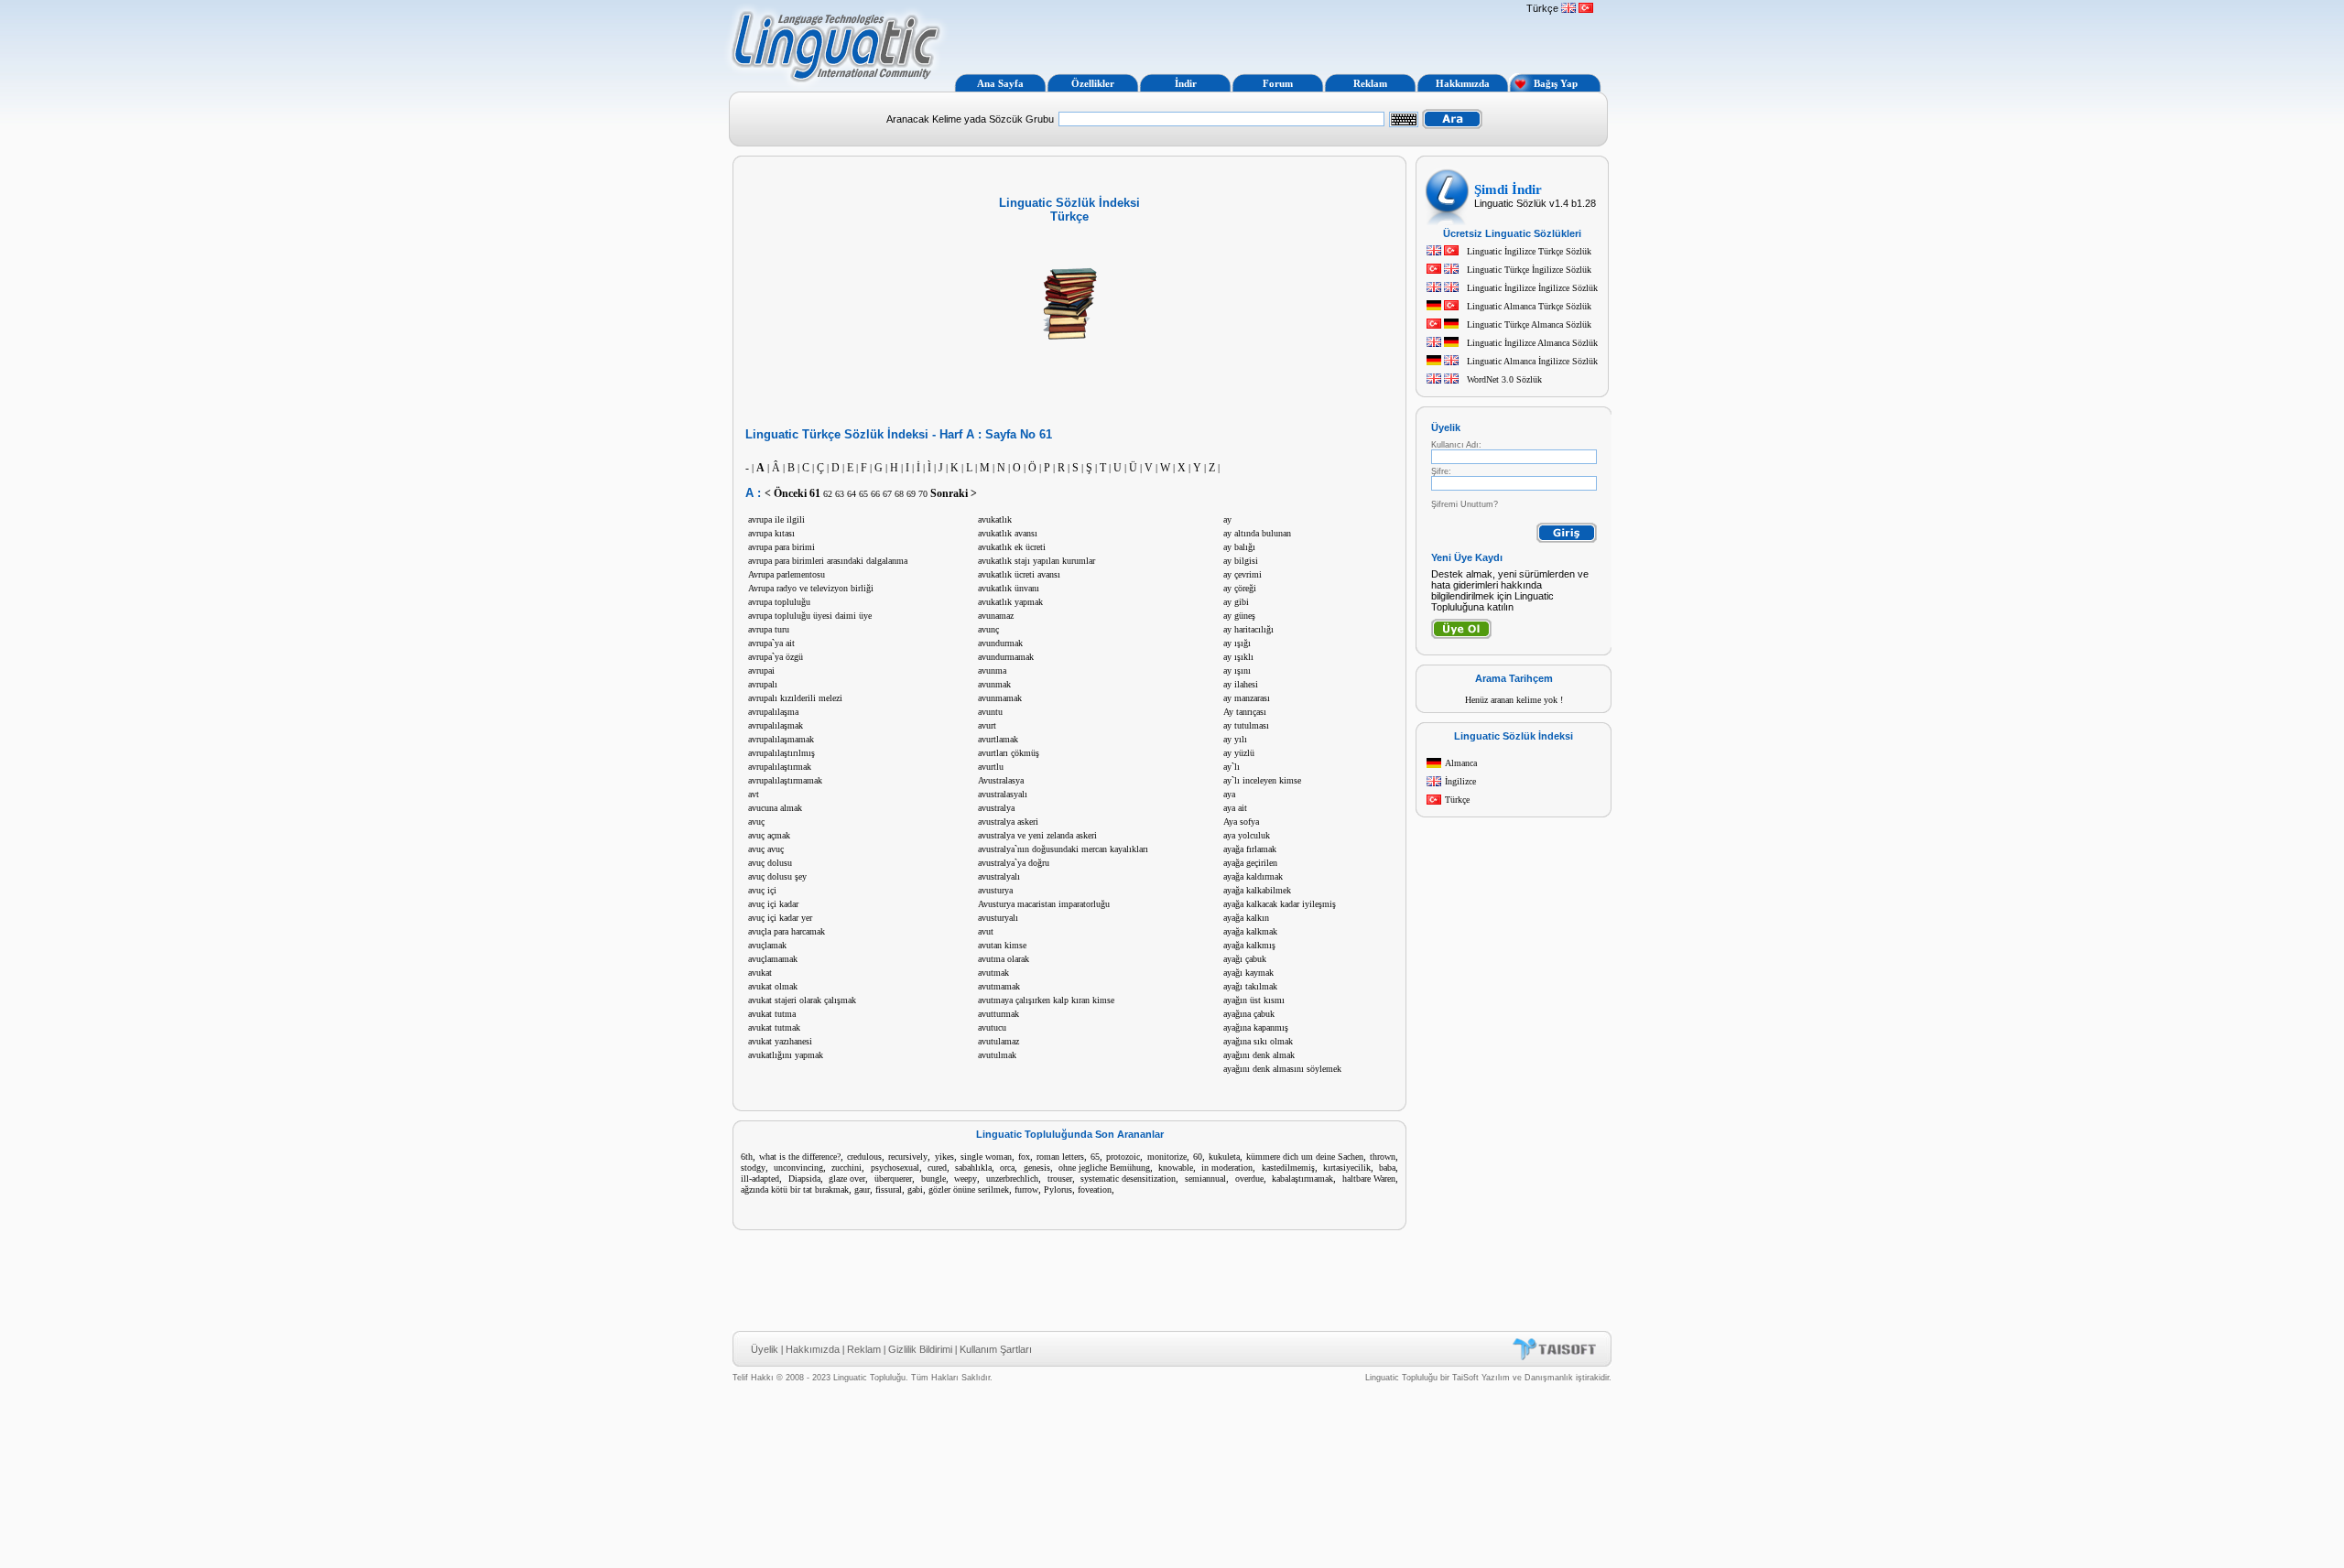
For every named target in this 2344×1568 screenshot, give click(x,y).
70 (923, 494)
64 (852, 494)
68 (899, 494)
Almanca (1461, 763)
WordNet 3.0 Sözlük (1504, 379)
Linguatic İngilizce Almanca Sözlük (1532, 343)
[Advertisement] (1234, 35)
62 (828, 494)
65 (863, 494)
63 (840, 494)
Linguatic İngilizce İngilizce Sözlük (1532, 288)
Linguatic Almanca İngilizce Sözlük (1532, 361)
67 (887, 494)
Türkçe (1457, 800)
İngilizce (1460, 781)
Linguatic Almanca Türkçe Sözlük (1529, 306)
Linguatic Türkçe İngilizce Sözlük (1529, 270)
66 (875, 494)
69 (911, 494)
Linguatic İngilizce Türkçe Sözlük (1529, 251)
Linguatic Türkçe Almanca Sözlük (1529, 324)
